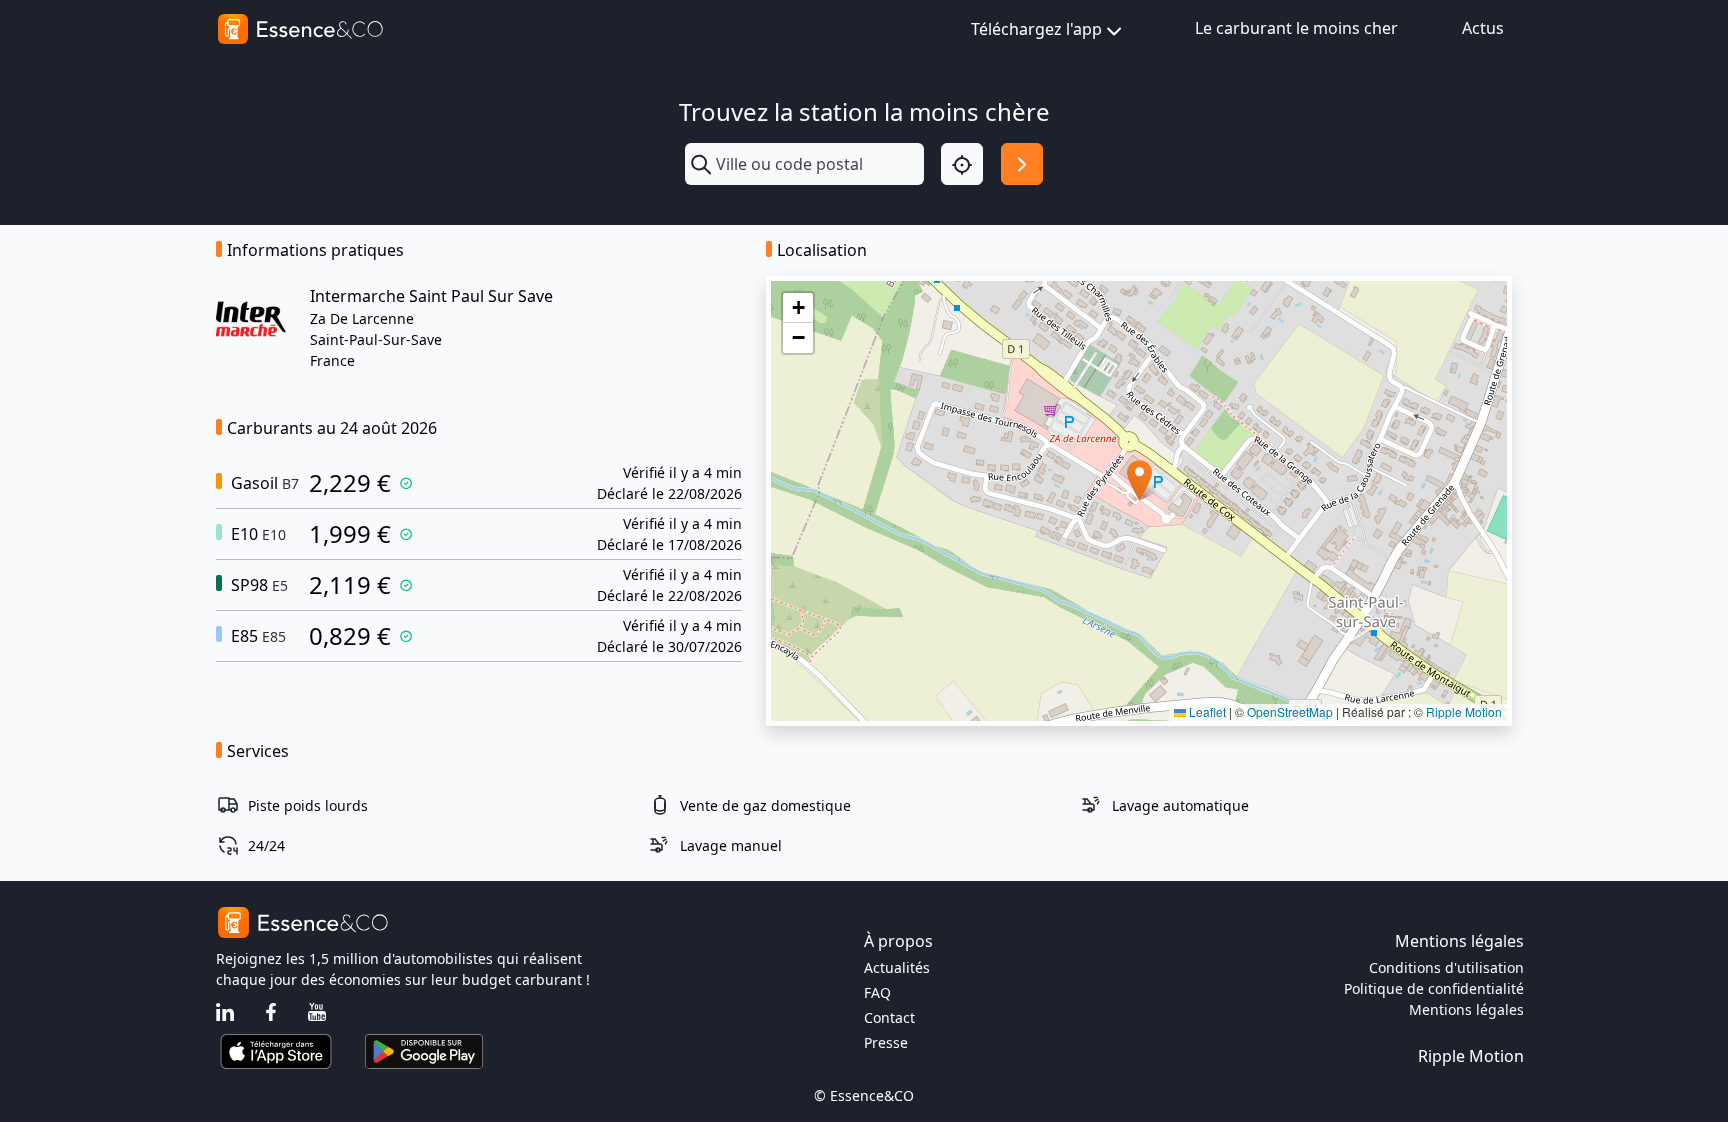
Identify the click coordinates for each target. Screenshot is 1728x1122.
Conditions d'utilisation (1446, 967)
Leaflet (1206, 711)
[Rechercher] (1022, 164)
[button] (1139, 480)
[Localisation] (962, 164)
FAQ (877, 992)
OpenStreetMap (1290, 711)
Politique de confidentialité (1434, 988)
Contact (889, 1017)
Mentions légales (1466, 1009)
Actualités (897, 967)
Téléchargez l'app (1036, 29)
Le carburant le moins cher (1296, 28)
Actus (1483, 28)
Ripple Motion (1464, 711)
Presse (886, 1042)
